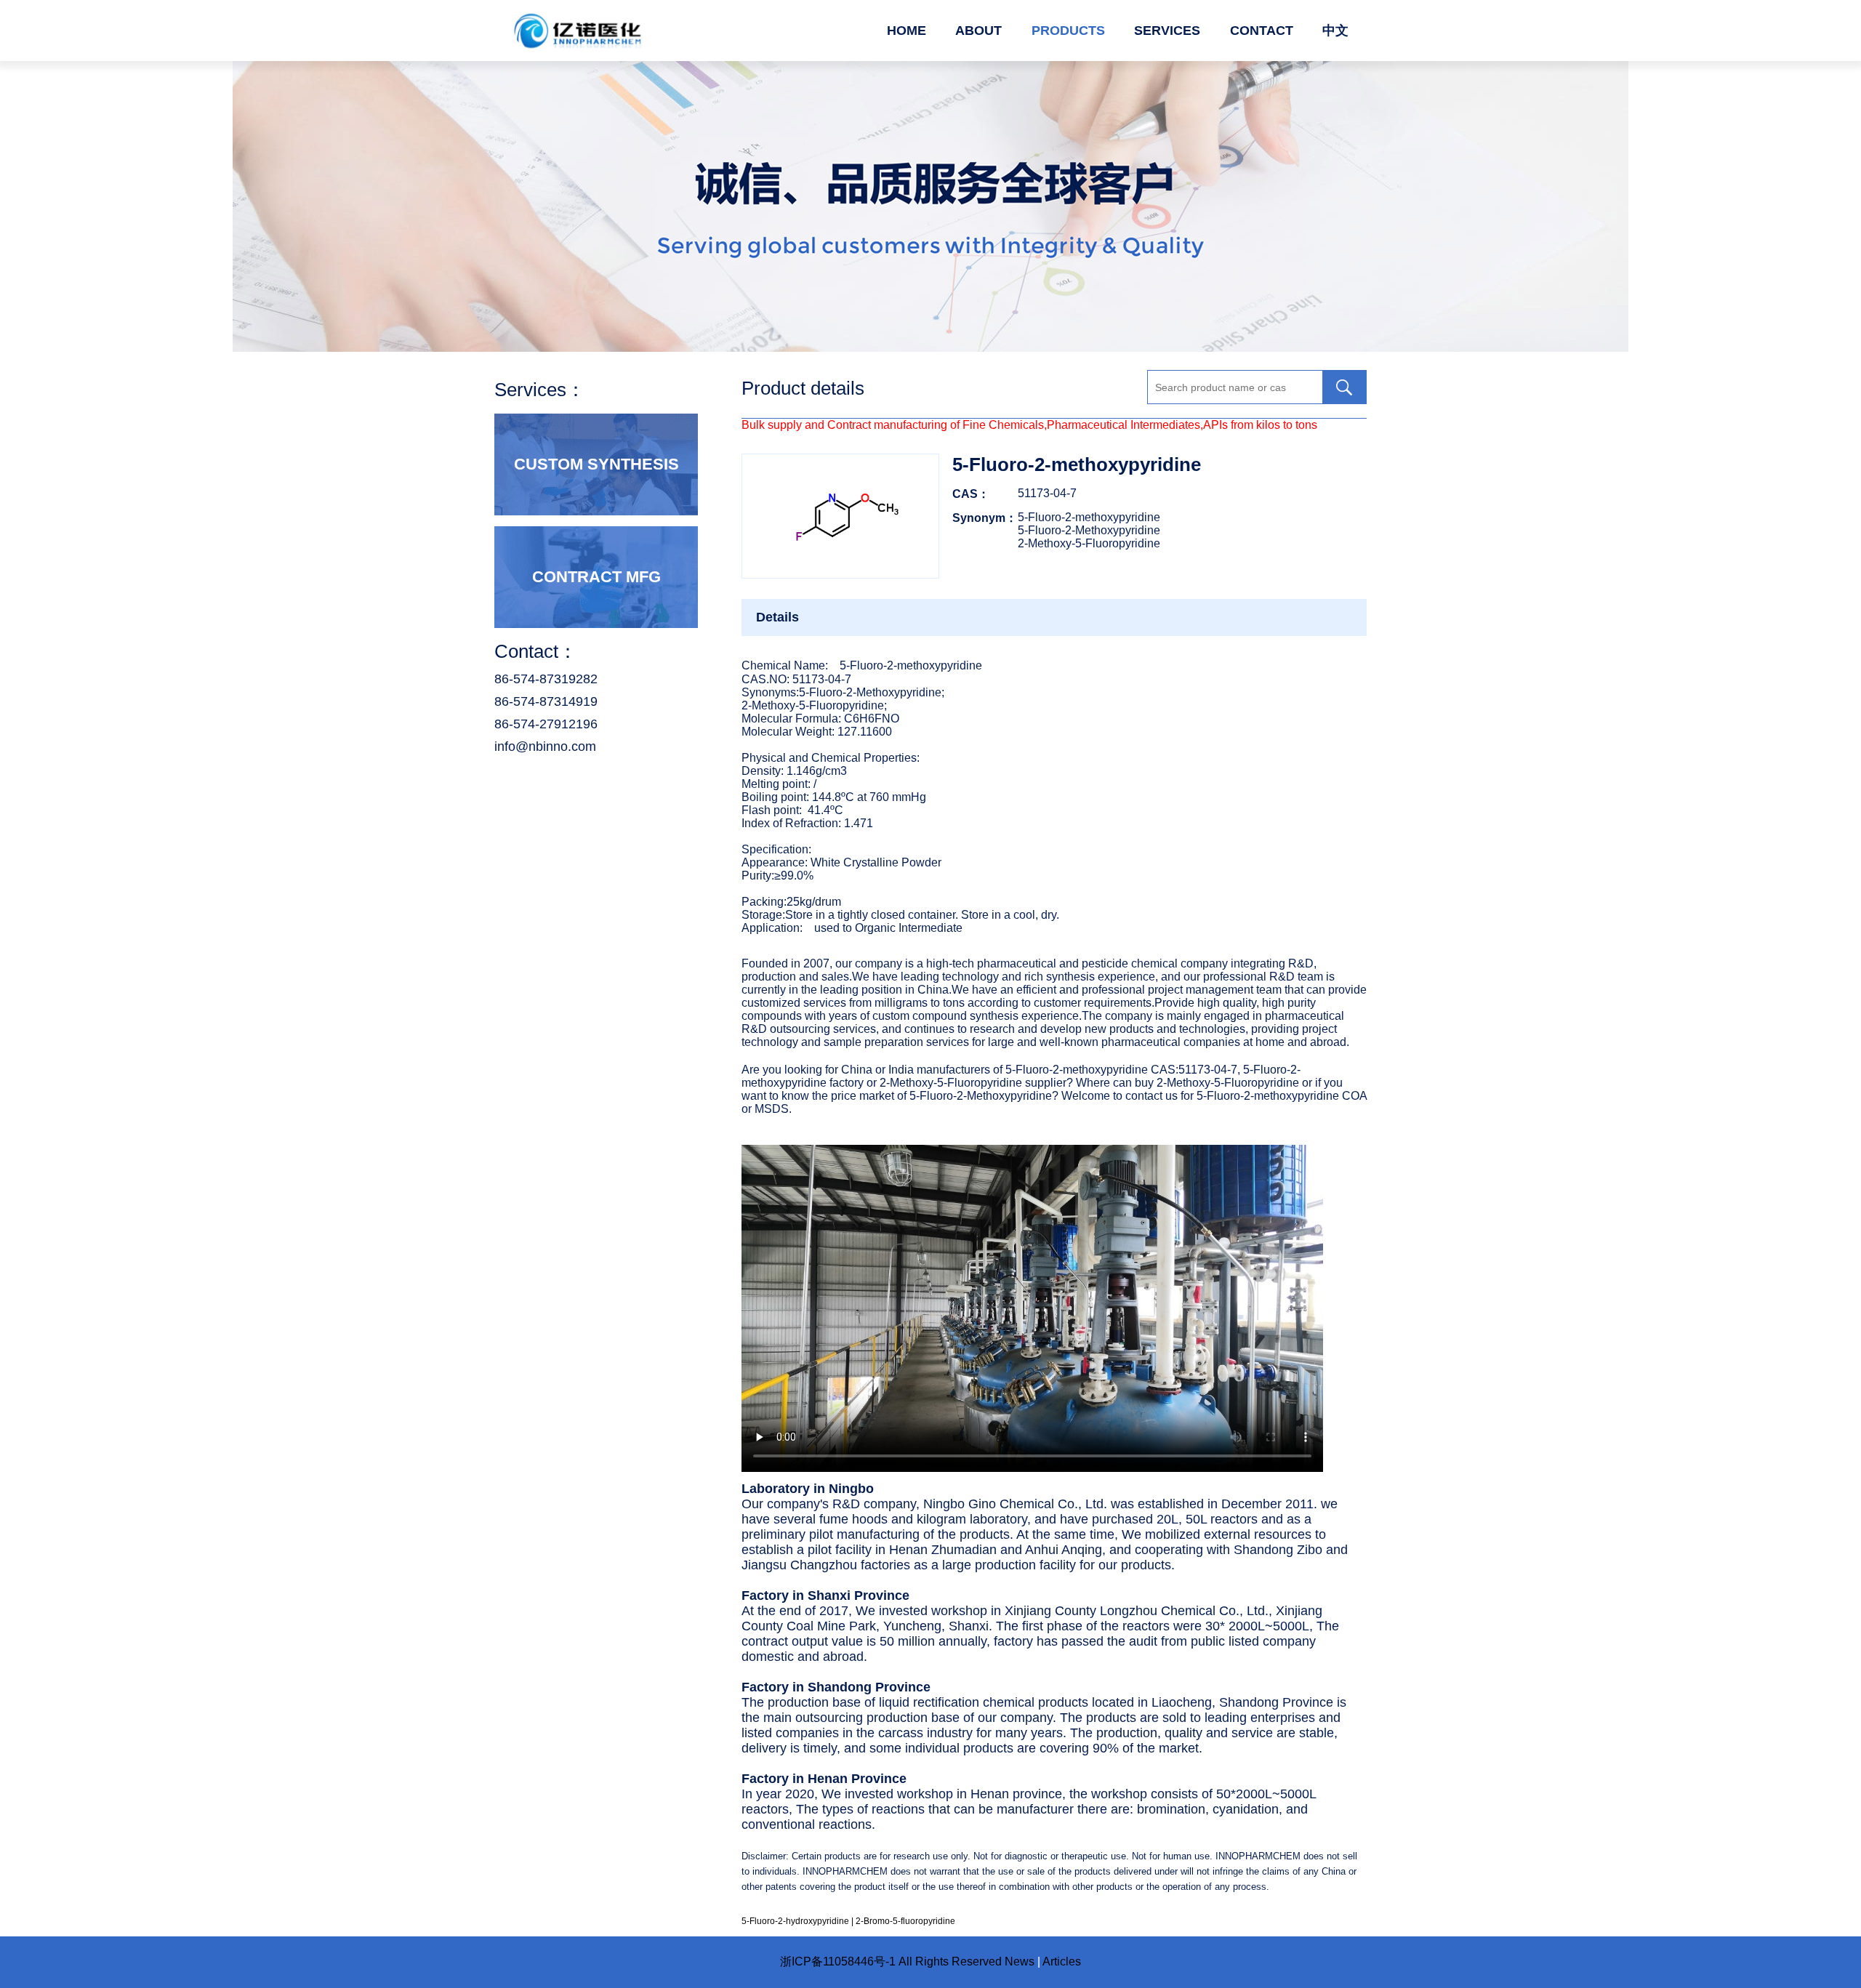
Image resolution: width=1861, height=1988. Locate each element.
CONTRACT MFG (596, 577)
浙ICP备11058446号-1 (838, 1961)
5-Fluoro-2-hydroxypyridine (795, 1921)
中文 (1335, 31)
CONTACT (1262, 31)
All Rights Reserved (950, 1961)
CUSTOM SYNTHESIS (596, 464)
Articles (1062, 1961)
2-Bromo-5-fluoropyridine (905, 1921)
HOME (907, 31)
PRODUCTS (1068, 31)
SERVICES (1167, 31)
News (1020, 1961)
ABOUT (978, 31)
